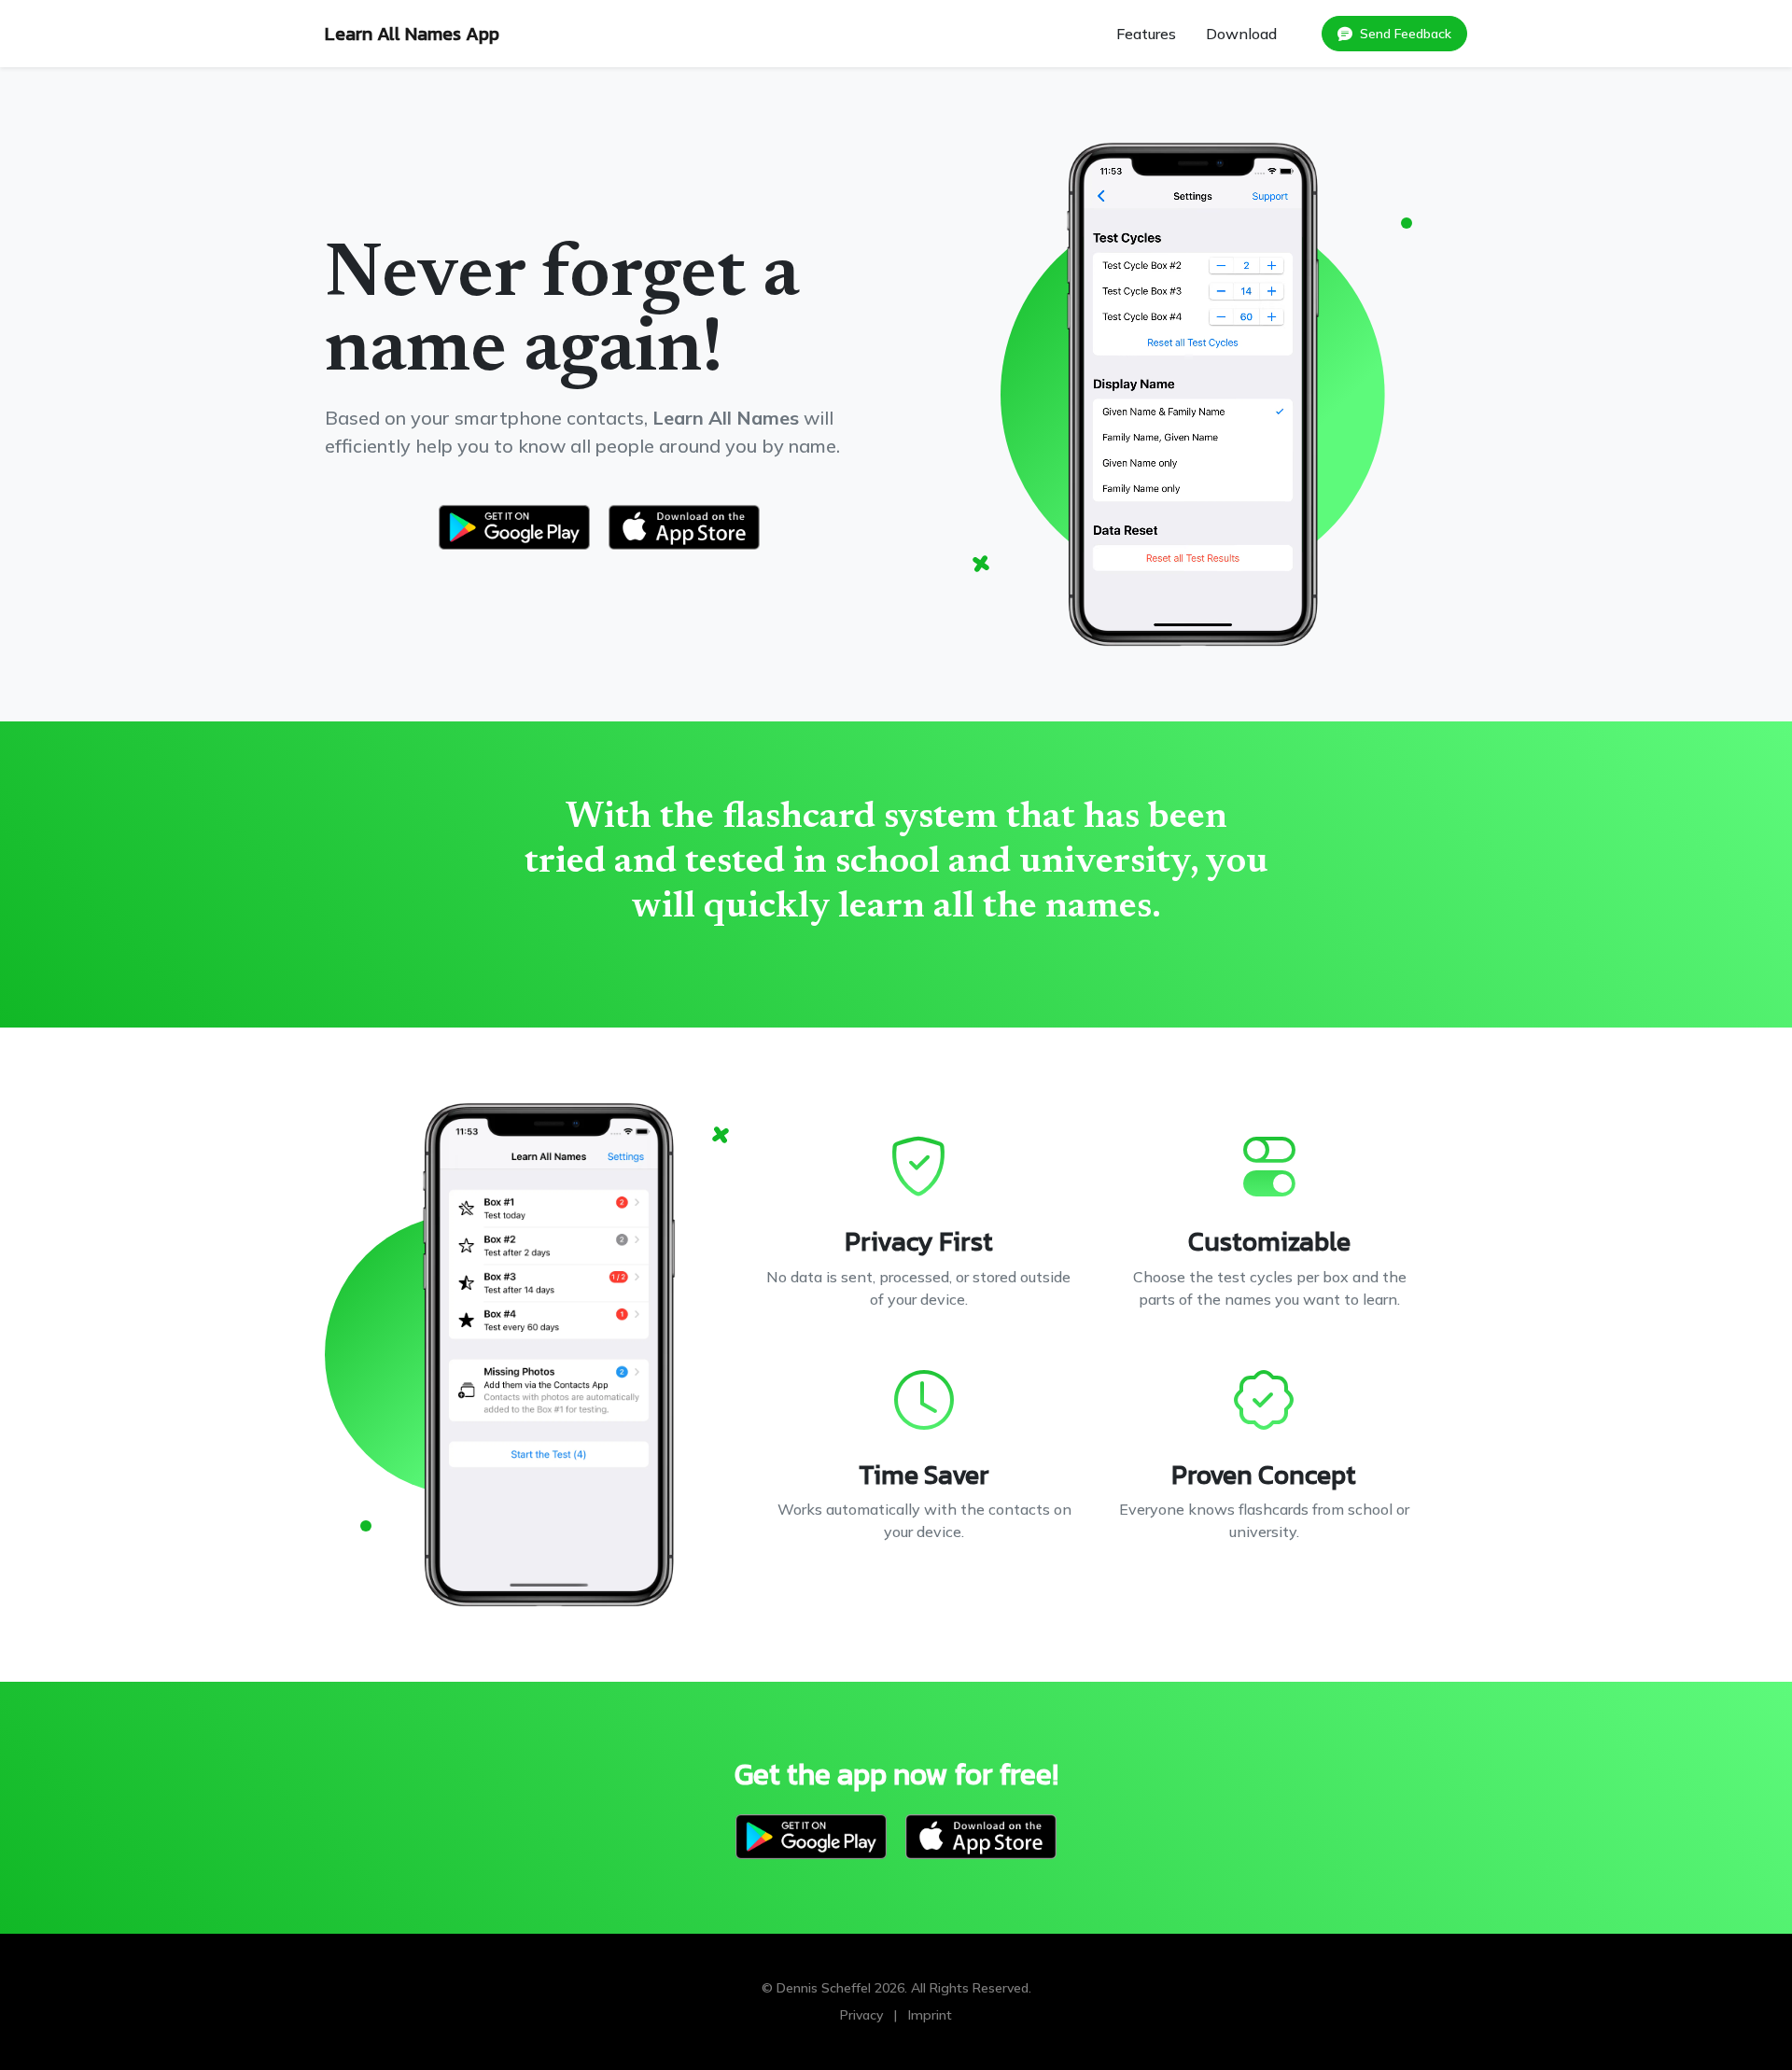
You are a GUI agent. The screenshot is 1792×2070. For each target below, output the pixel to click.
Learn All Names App (412, 34)
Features (1146, 34)
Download (1241, 34)
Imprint (930, 2015)
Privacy (861, 2015)
